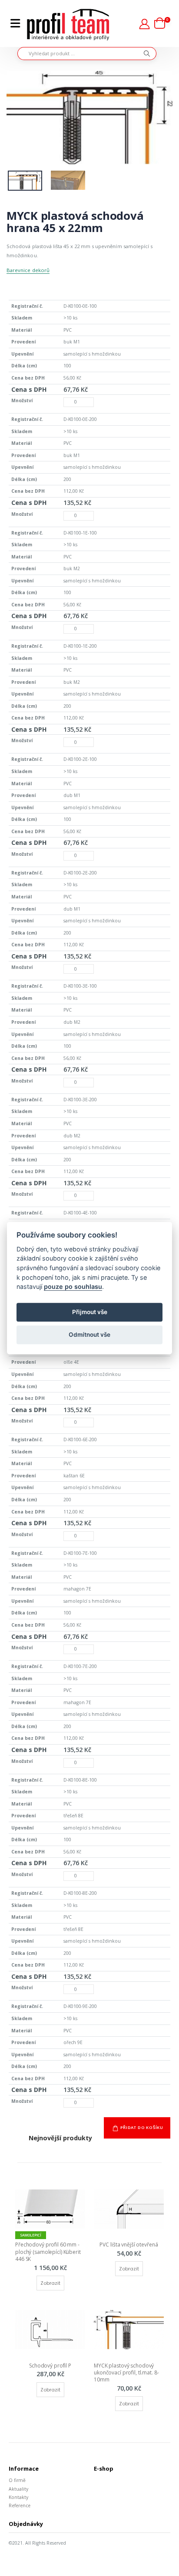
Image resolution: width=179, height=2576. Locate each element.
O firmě (17, 2480)
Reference (20, 2505)
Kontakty (18, 2497)
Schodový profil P (50, 2366)
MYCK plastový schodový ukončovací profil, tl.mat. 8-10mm (126, 2373)
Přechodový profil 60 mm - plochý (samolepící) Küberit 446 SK (49, 2251)
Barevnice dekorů (28, 270)
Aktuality (18, 2489)
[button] (162, 24)
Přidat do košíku (142, 2127)
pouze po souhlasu (73, 1286)
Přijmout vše (90, 1312)
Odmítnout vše (89, 1335)
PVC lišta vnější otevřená (129, 2245)
